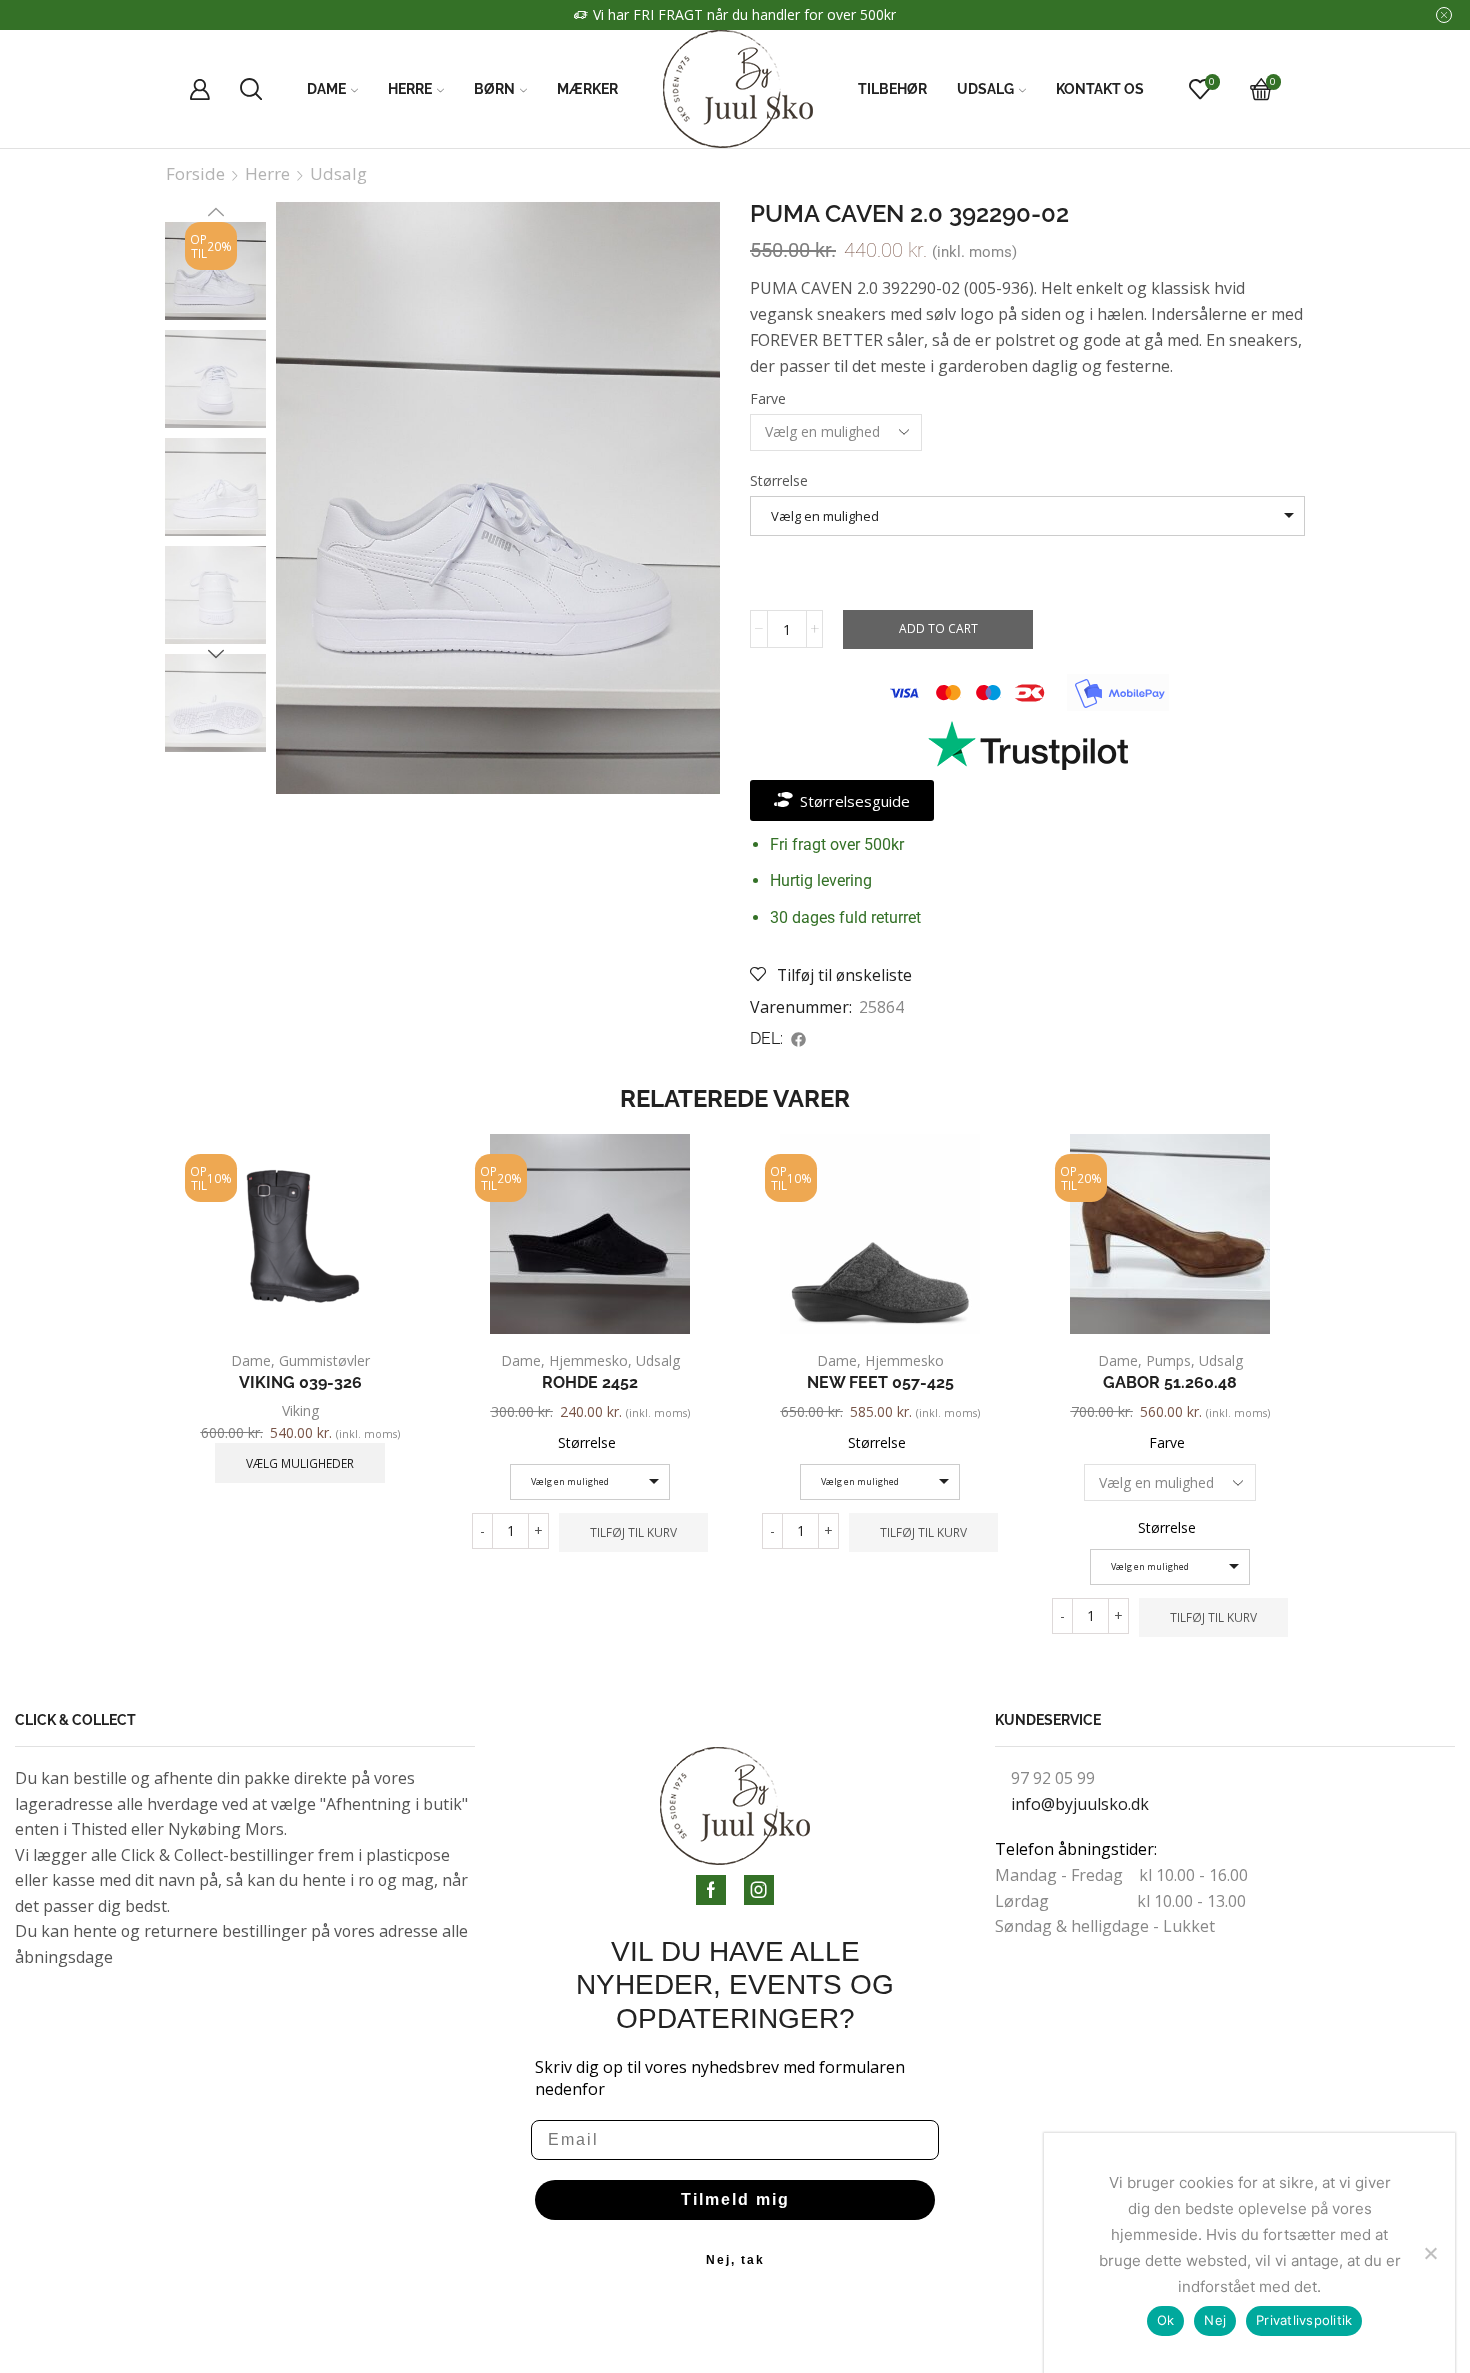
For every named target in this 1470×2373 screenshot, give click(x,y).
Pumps (1168, 1360)
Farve (768, 398)
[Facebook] (711, 1890)
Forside (195, 174)
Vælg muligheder (300, 1463)
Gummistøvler (324, 1360)
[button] (799, 1039)
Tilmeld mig (735, 2199)
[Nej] (1430, 2253)
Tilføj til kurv (633, 1532)
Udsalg (985, 89)
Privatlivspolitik (1304, 2320)
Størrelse (779, 480)
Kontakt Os (1100, 89)
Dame (326, 89)
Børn (494, 89)
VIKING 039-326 (300, 1382)
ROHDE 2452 (590, 1382)
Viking (300, 1410)
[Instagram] (759, 1890)
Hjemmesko (588, 1360)
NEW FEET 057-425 (880, 1382)
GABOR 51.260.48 (1170, 1382)
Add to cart (938, 628)
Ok (1166, 2320)
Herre (410, 89)
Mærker (587, 89)
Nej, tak (735, 2260)
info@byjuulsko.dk (1080, 1804)
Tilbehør (892, 89)
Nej (1215, 2320)
